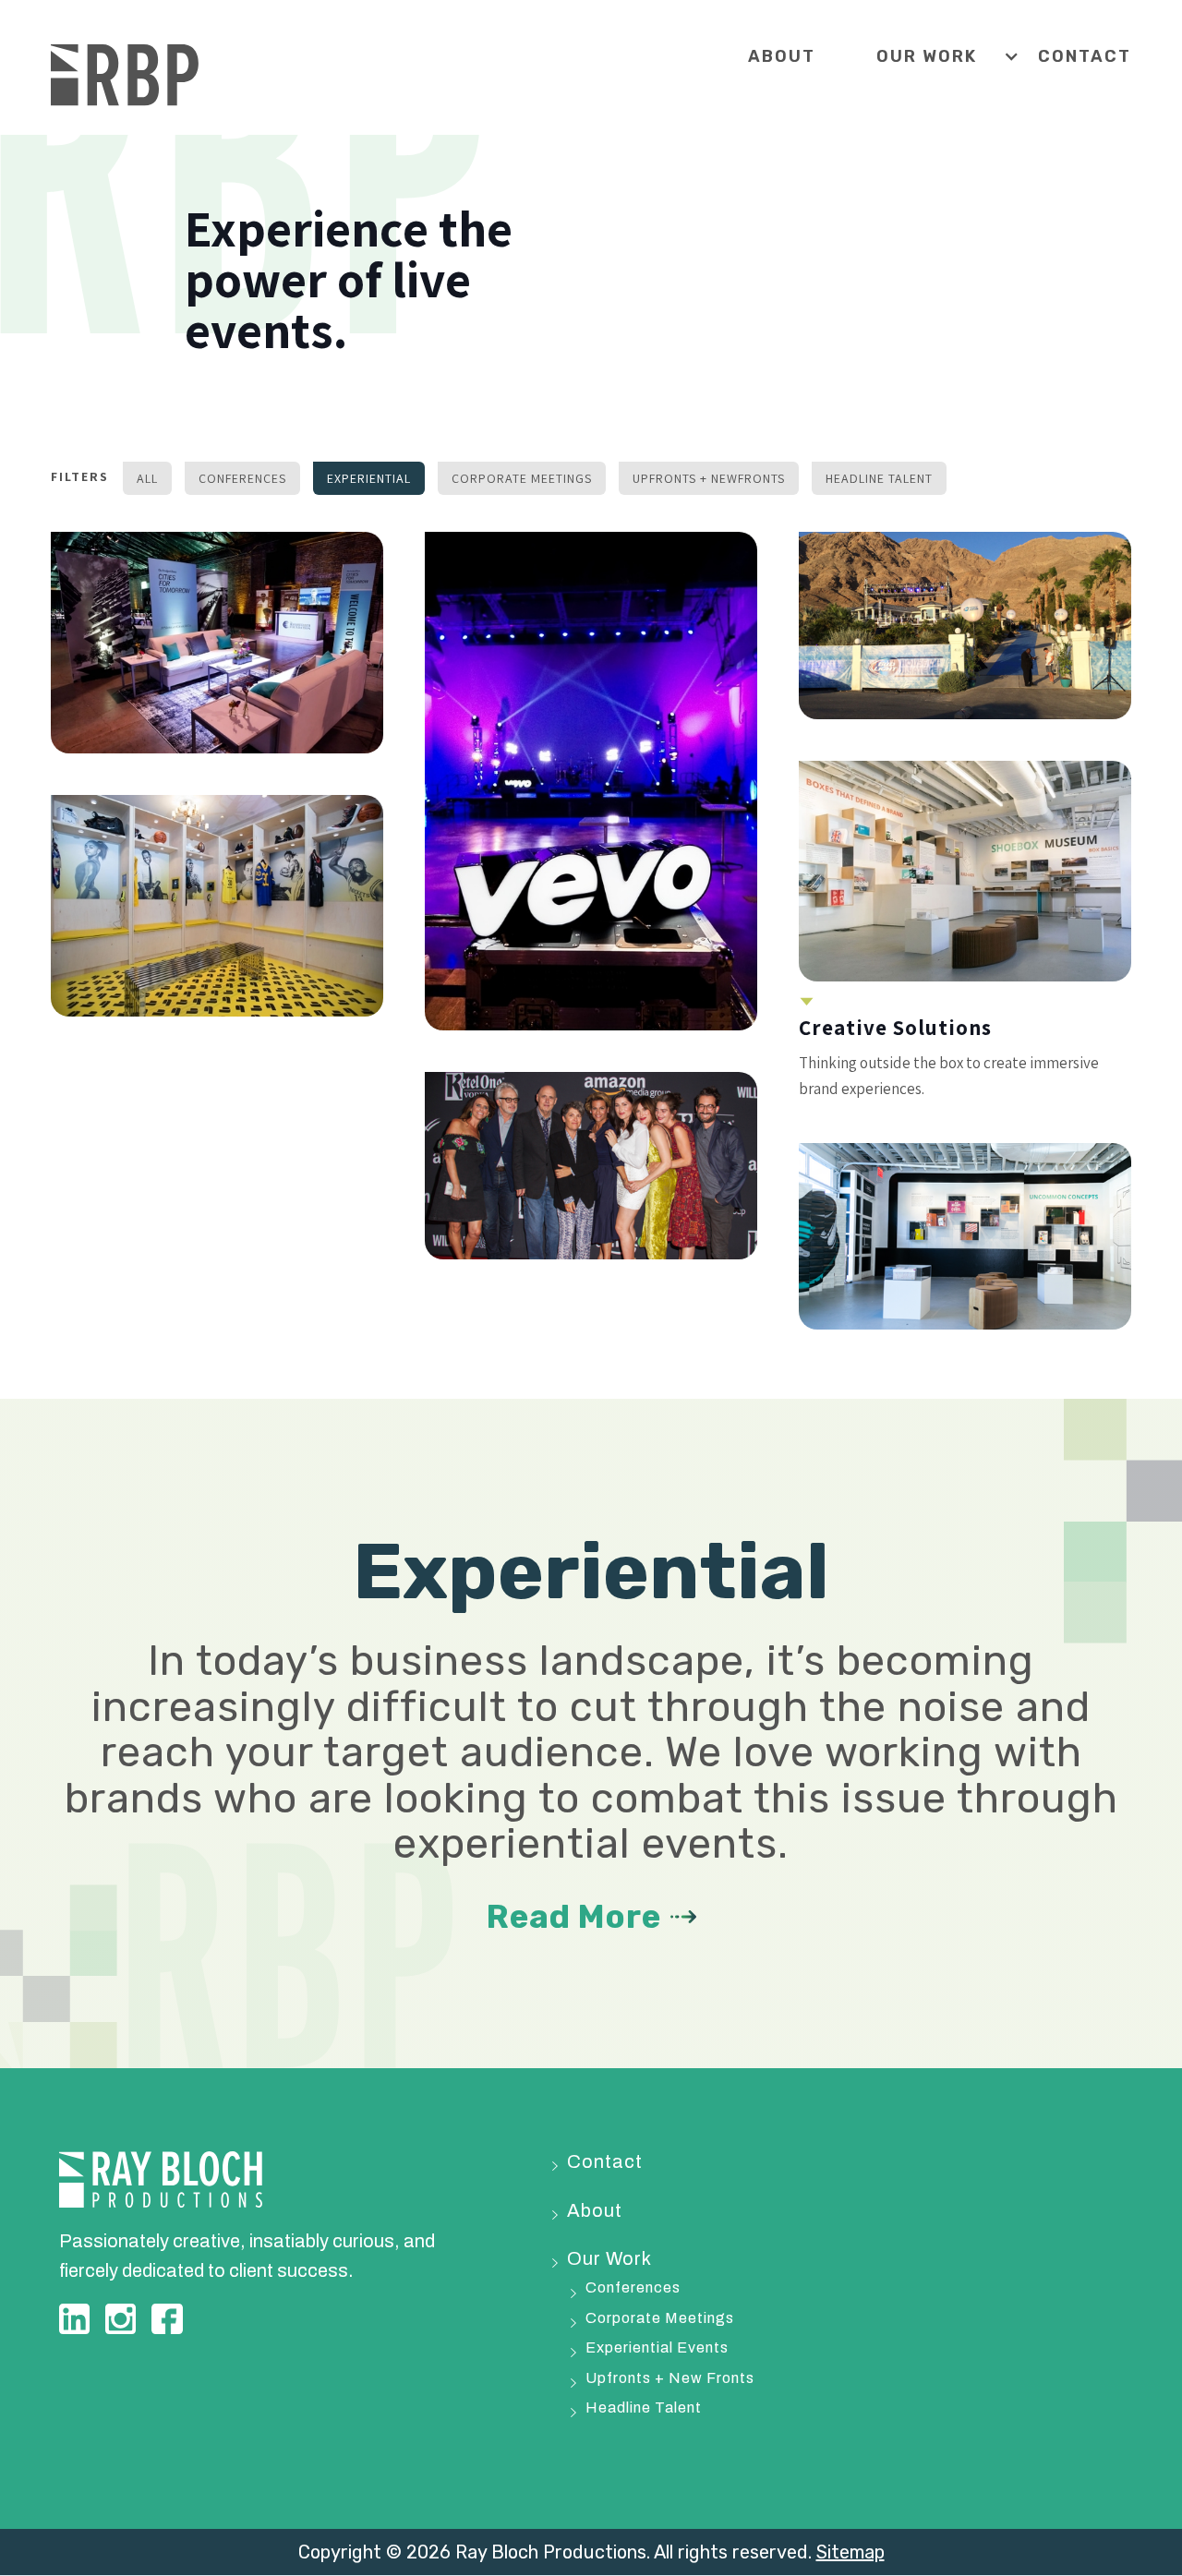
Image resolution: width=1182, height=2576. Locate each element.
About (782, 56)
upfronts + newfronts (709, 478)
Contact (1085, 56)
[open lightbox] (217, 643)
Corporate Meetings (522, 478)
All (147, 478)
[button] (957, 56)
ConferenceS (242, 478)
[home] (125, 76)
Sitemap (850, 2552)
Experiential (369, 478)
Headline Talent (879, 478)
